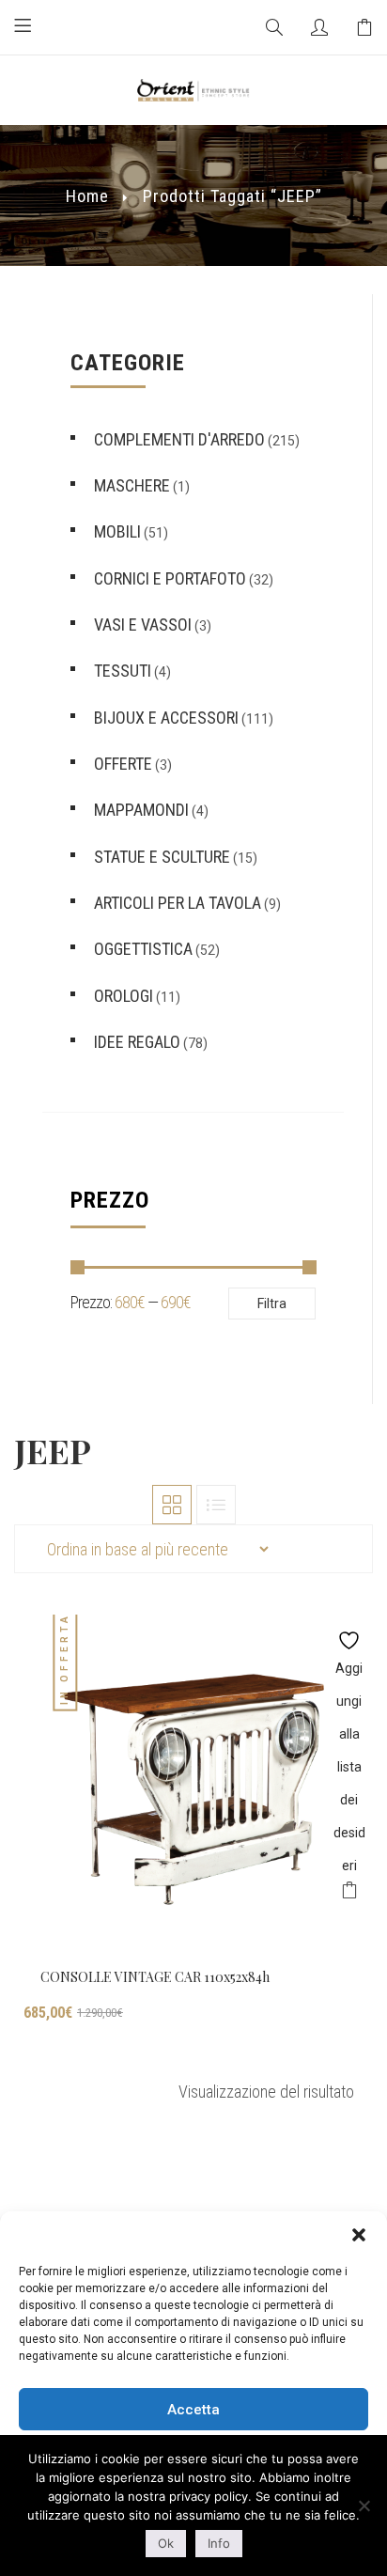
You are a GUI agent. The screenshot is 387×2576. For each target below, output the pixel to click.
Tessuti (123, 671)
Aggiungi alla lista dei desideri (349, 1636)
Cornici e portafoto (170, 578)
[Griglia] (172, 1505)
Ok (166, 2543)
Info (219, 2543)
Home (87, 196)
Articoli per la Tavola (178, 903)
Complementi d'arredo (179, 439)
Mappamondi (141, 810)
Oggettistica (143, 949)
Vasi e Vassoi (143, 624)
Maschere (132, 485)
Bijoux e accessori (166, 718)
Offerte (123, 764)
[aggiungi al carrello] (349, 1893)
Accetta (193, 2410)
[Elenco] (216, 1505)
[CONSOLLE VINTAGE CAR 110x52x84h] (193, 1785)
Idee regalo (137, 1042)
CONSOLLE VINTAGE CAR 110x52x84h (155, 1977)
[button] (359, 2235)
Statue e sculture (162, 857)
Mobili (117, 531)
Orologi (124, 996)
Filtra (272, 1304)
